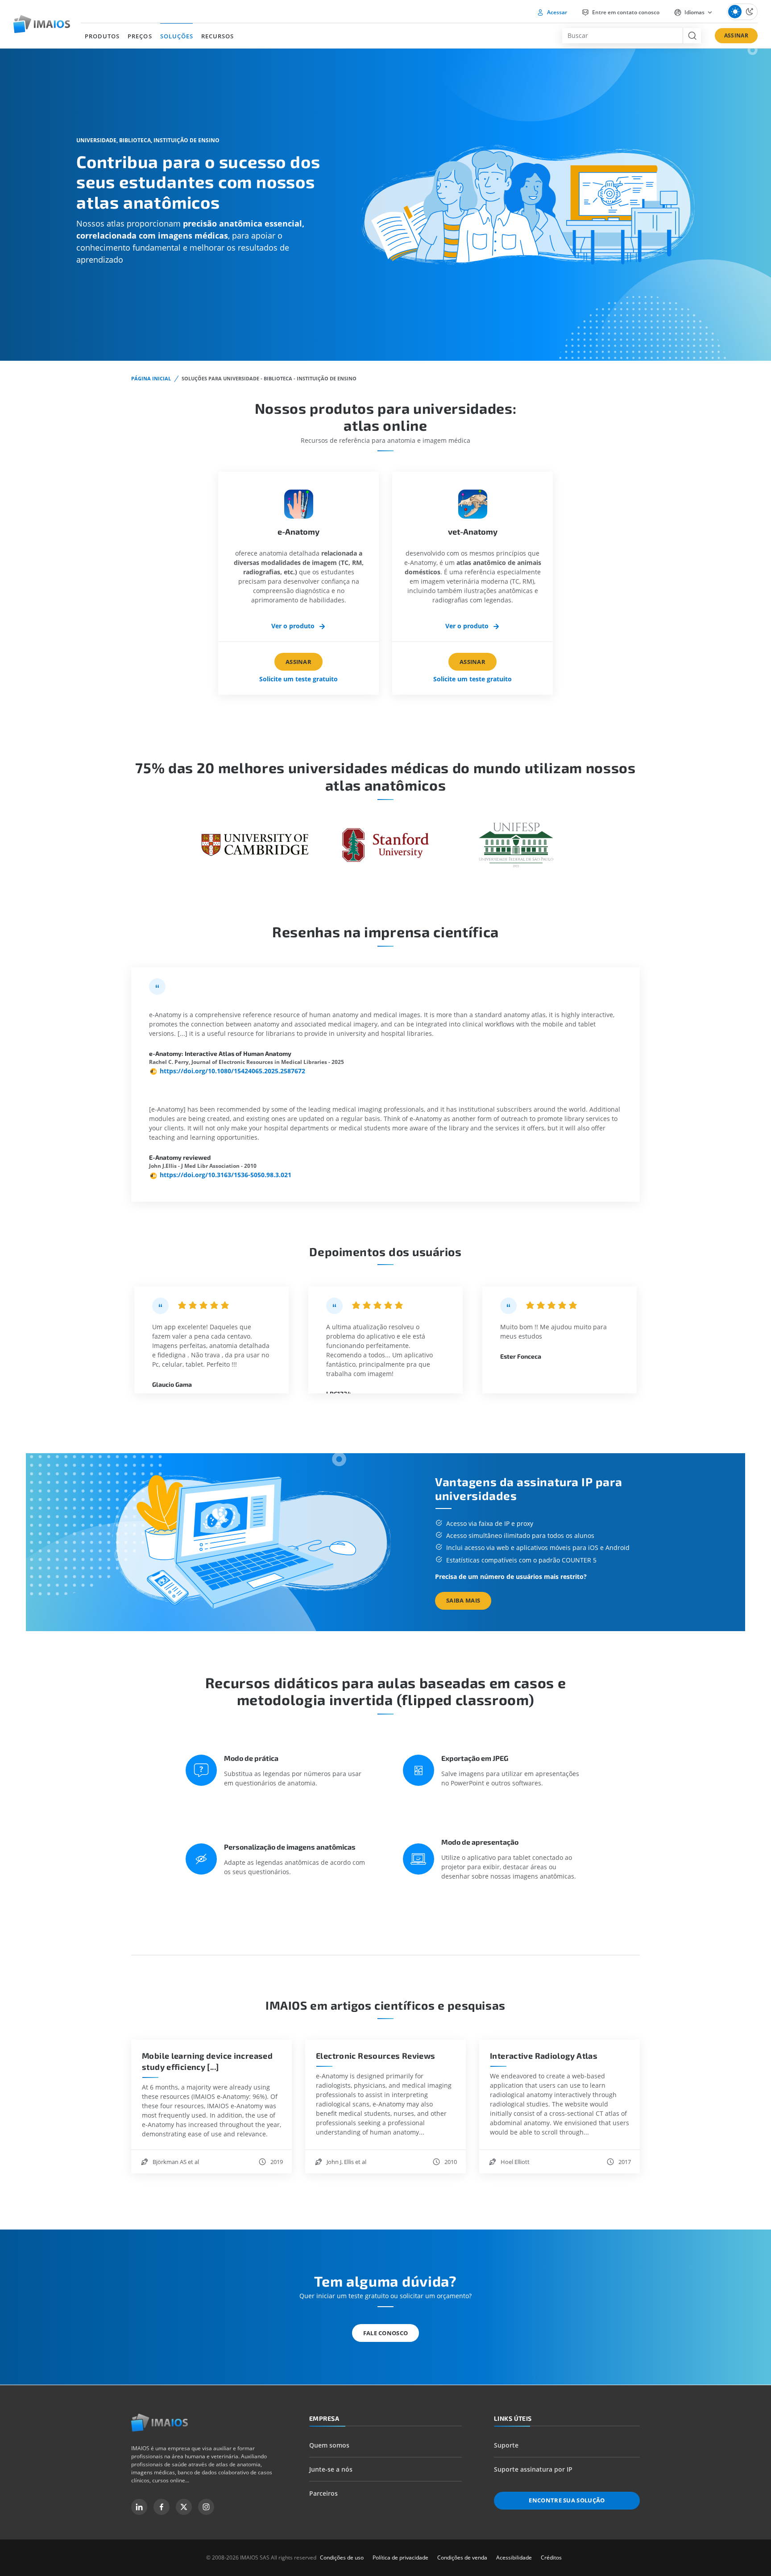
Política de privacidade (400, 2557)
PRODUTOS (102, 36)
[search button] (692, 36)
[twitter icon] (184, 2507)
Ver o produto (294, 626)
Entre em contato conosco (625, 12)
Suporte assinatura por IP (533, 2469)
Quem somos (329, 2445)
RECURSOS (218, 36)
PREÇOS (140, 36)
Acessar (556, 12)
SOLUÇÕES (177, 36)
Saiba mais (463, 1600)
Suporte (506, 2445)
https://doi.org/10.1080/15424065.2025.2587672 (232, 1071)
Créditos (551, 2557)
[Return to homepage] (160, 2423)
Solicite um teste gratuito (298, 679)
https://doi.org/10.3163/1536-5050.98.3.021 (226, 1175)
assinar (298, 662)
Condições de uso (342, 2557)
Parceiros (323, 2493)
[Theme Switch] (742, 12)
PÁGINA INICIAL (151, 378)
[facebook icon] (162, 2507)
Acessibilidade (514, 2557)
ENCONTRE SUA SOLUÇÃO (567, 2500)
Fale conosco (386, 2333)
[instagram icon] (206, 2507)
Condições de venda (462, 2557)
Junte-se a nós (331, 2469)
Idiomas (694, 12)
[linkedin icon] (139, 2507)
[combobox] (622, 36)
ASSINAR (736, 35)
